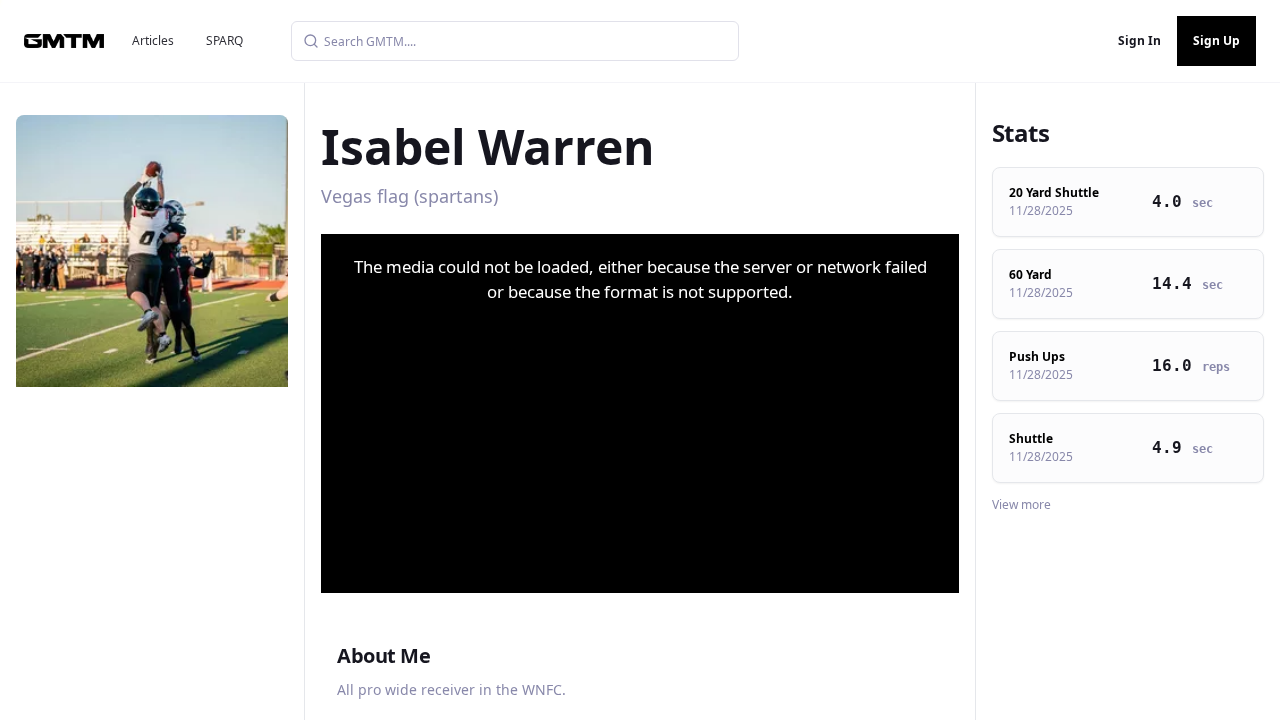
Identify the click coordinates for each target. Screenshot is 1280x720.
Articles (153, 40)
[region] (640, 413)
